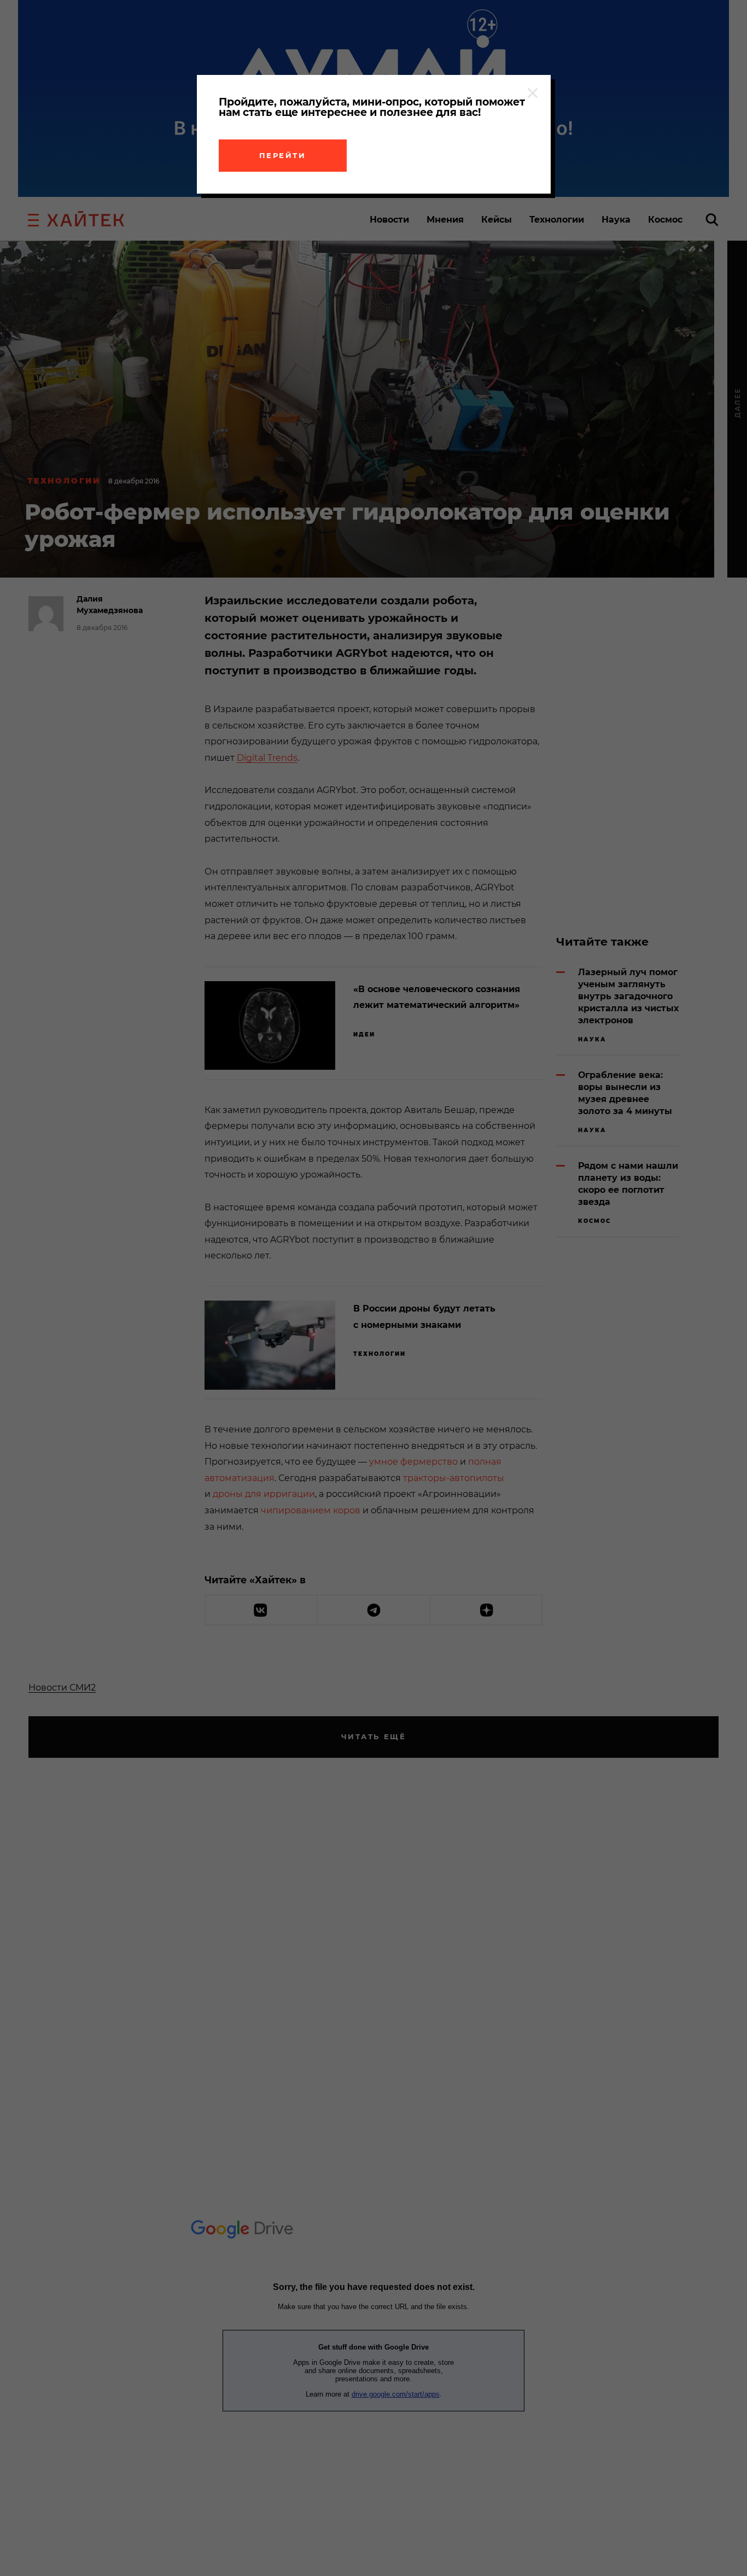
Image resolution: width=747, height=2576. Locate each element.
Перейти (283, 155)
